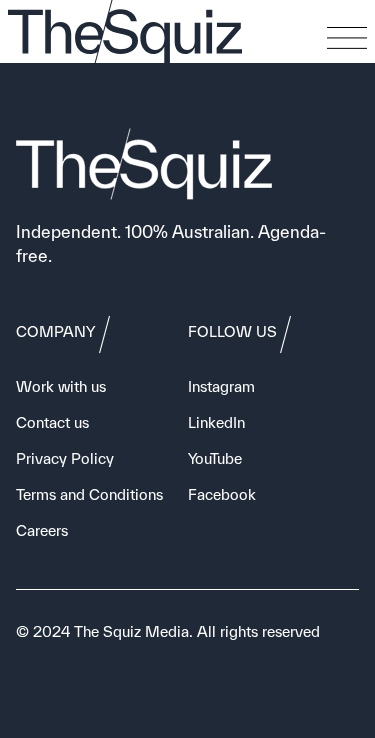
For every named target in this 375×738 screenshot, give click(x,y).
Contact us (52, 422)
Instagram (221, 386)
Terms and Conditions (89, 494)
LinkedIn (216, 422)
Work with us (61, 386)
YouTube (215, 458)
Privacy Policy (65, 458)
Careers (42, 530)
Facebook (222, 494)
